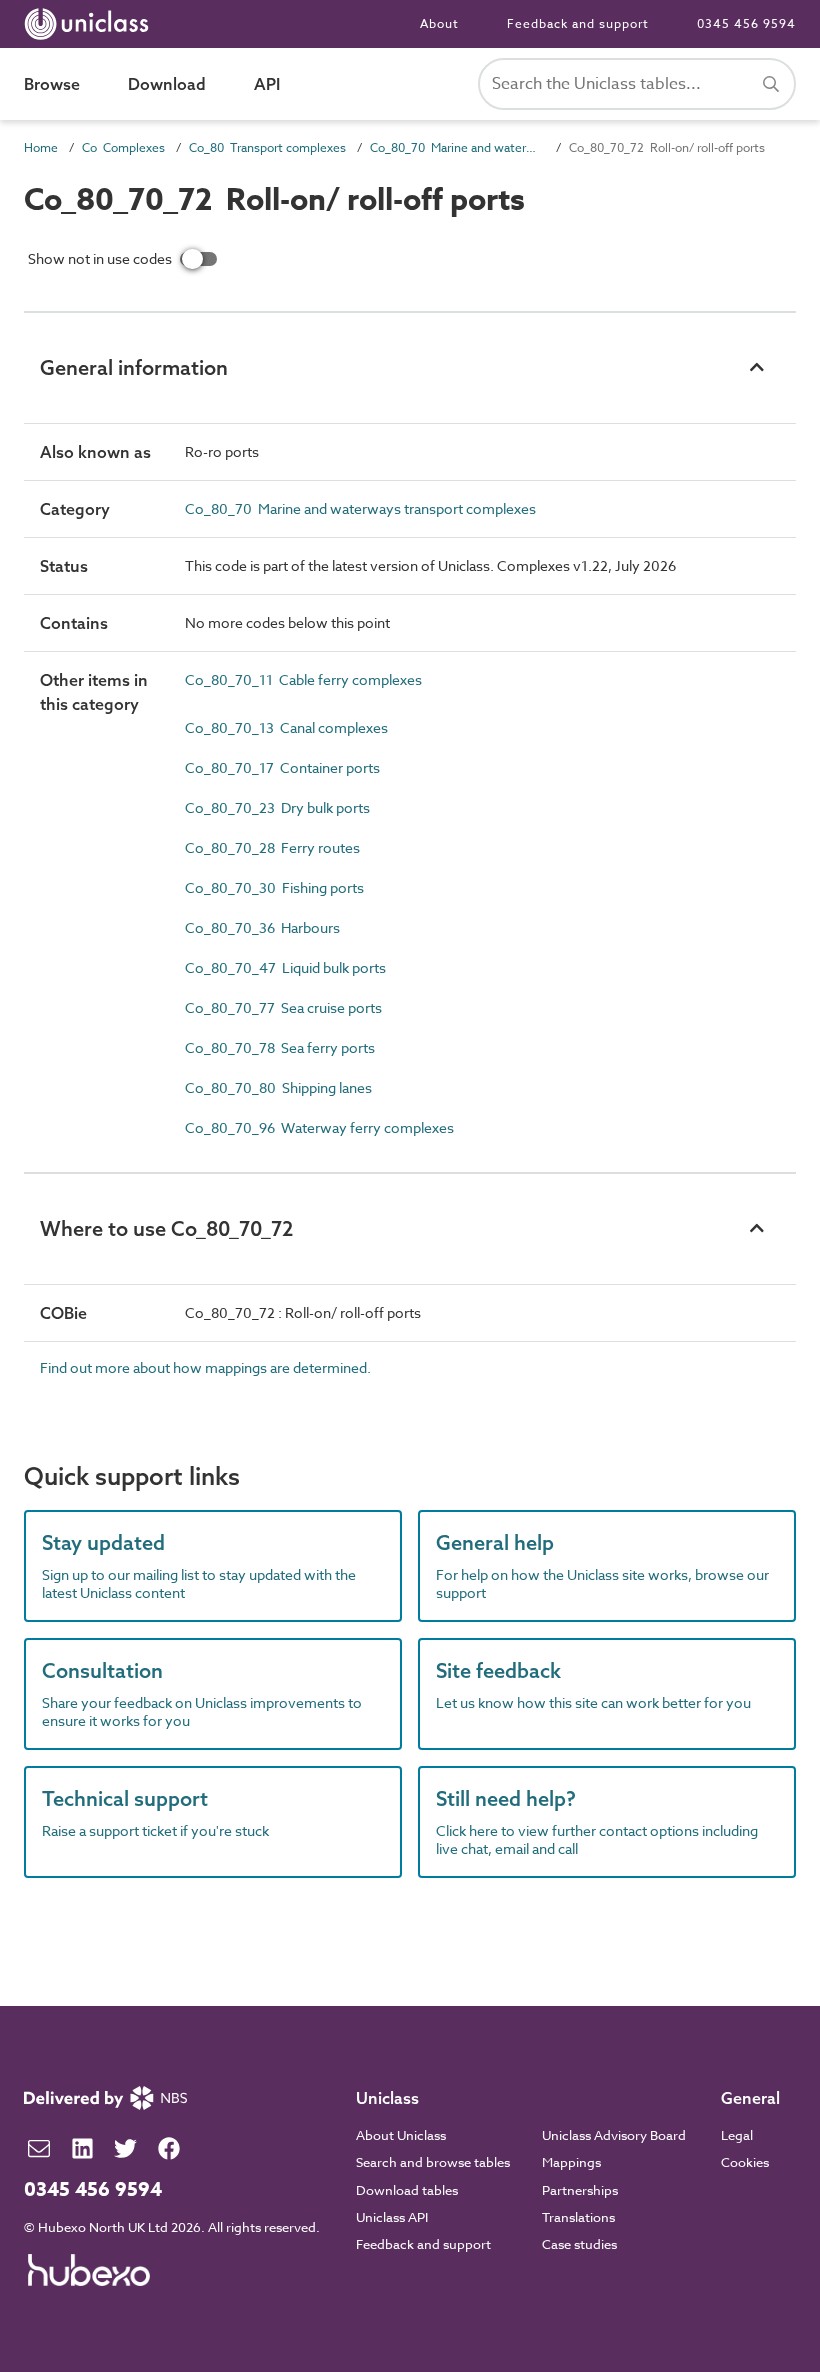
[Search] (771, 84)
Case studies (579, 2244)
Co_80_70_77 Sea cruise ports (283, 1007)
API (267, 84)
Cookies (745, 2162)
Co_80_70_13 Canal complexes (286, 727)
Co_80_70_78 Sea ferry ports (280, 1047)
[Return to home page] (90, 24)
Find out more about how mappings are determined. (205, 1367)
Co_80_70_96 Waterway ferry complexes (319, 1127)
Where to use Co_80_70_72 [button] (166, 1228)
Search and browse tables (433, 2162)
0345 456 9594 (746, 23)
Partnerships (580, 2190)
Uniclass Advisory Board (614, 2135)
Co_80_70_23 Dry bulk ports (277, 807)
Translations (578, 2217)
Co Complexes (123, 147)
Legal (737, 2135)
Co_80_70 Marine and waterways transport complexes (457, 147)
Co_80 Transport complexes (267, 147)
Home (41, 147)
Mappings (571, 2162)
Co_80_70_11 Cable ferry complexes (303, 679)
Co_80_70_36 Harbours (262, 927)
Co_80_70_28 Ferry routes (272, 847)
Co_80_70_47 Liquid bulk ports (285, 967)
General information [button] (134, 367)
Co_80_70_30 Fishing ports (274, 887)
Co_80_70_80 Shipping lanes (278, 1087)
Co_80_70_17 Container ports (282, 767)
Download (167, 84)
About (439, 23)
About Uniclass (401, 2135)
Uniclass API (392, 2217)
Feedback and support (578, 23)
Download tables (407, 2190)
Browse (52, 84)
